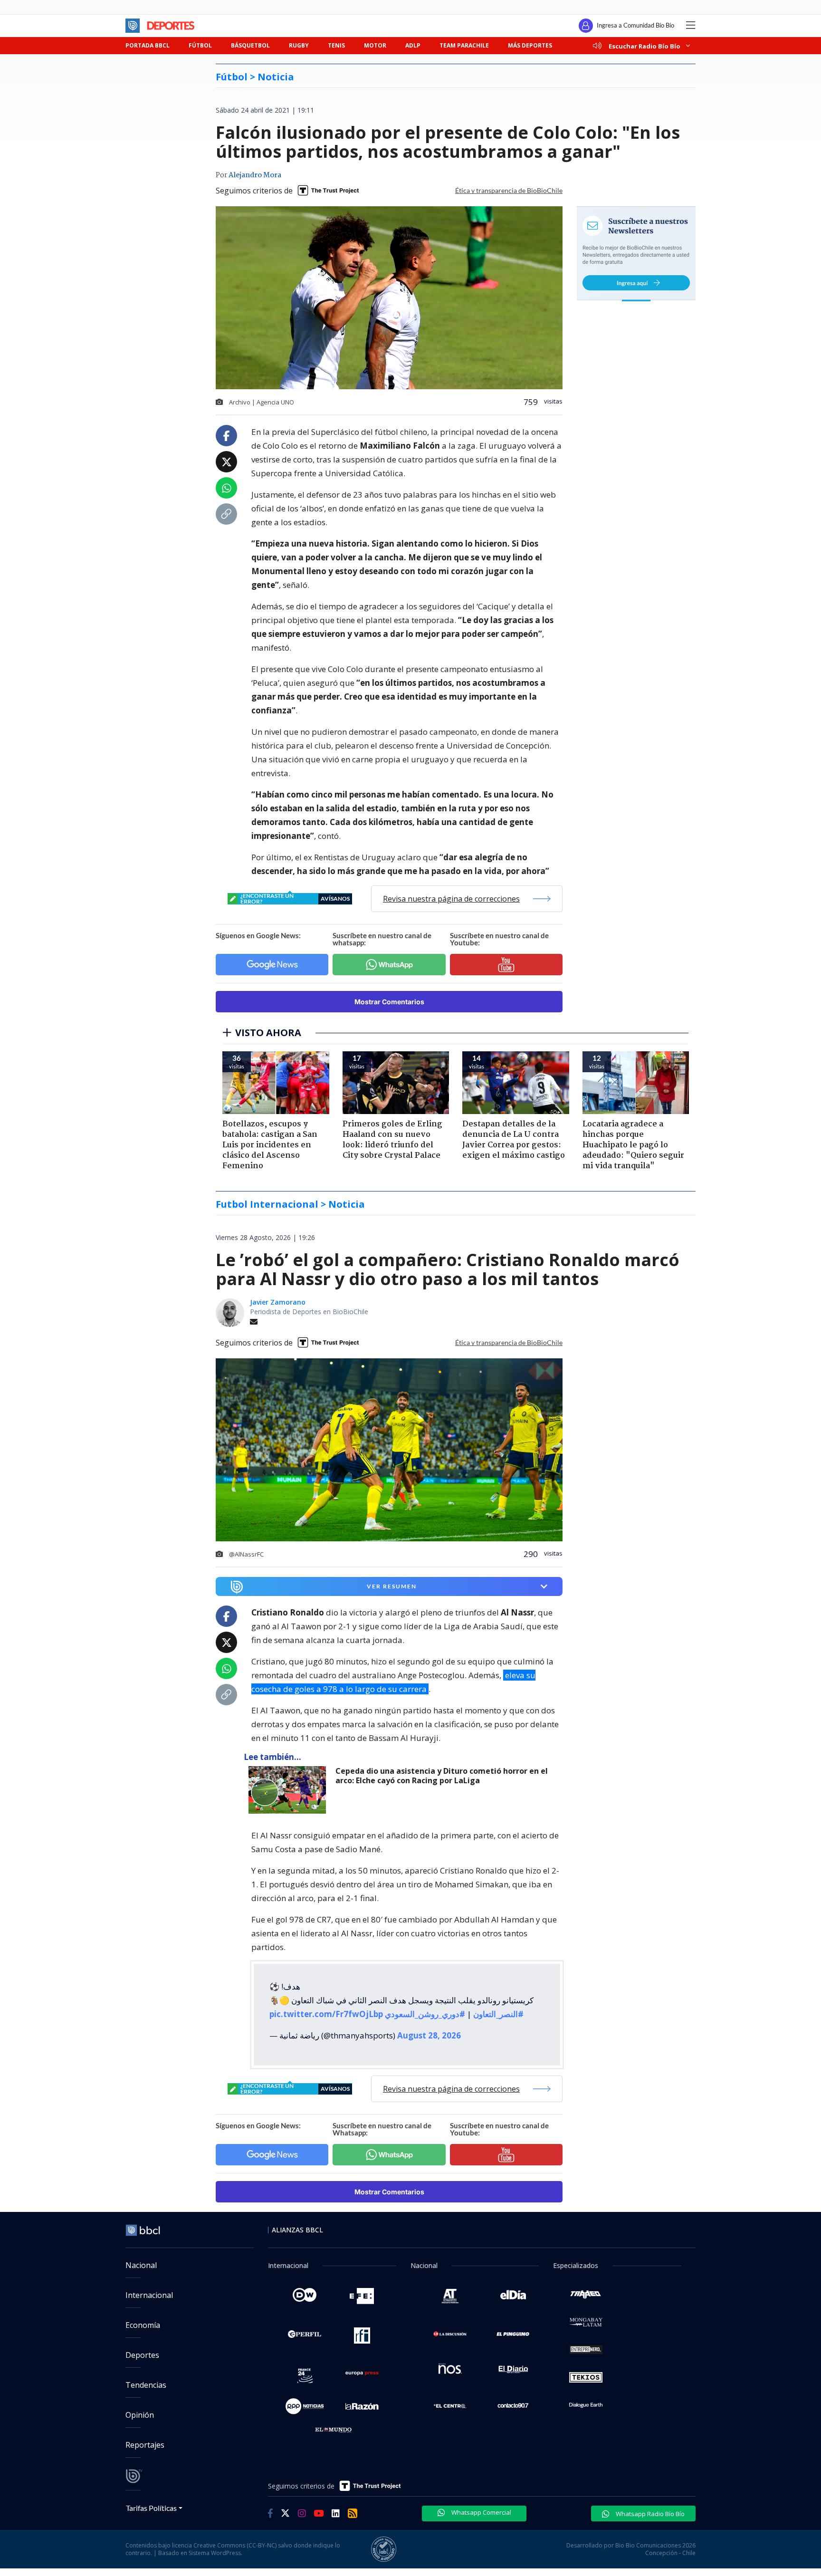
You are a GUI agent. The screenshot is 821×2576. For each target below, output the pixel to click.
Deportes (142, 2355)
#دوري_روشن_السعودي (425, 2014)
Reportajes (145, 2445)
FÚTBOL (200, 45)
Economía (143, 2325)
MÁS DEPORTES (530, 45)
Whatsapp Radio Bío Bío (649, 2514)
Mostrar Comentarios (389, 1002)
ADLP (413, 45)
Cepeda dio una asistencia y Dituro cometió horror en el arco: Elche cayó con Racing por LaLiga (442, 1776)
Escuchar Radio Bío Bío (644, 46)
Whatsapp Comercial (481, 2512)
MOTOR (375, 45)
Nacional (141, 2265)
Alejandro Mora (255, 175)
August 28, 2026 (429, 2035)
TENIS (336, 45)
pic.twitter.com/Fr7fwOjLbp (326, 2014)
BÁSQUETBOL (250, 45)
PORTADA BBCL (148, 45)
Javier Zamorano (278, 1302)
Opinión (140, 2415)
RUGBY (299, 45)
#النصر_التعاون (498, 2014)
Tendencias (146, 2385)
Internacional (149, 2295)
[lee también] (290, 1790)
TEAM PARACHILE (464, 45)
